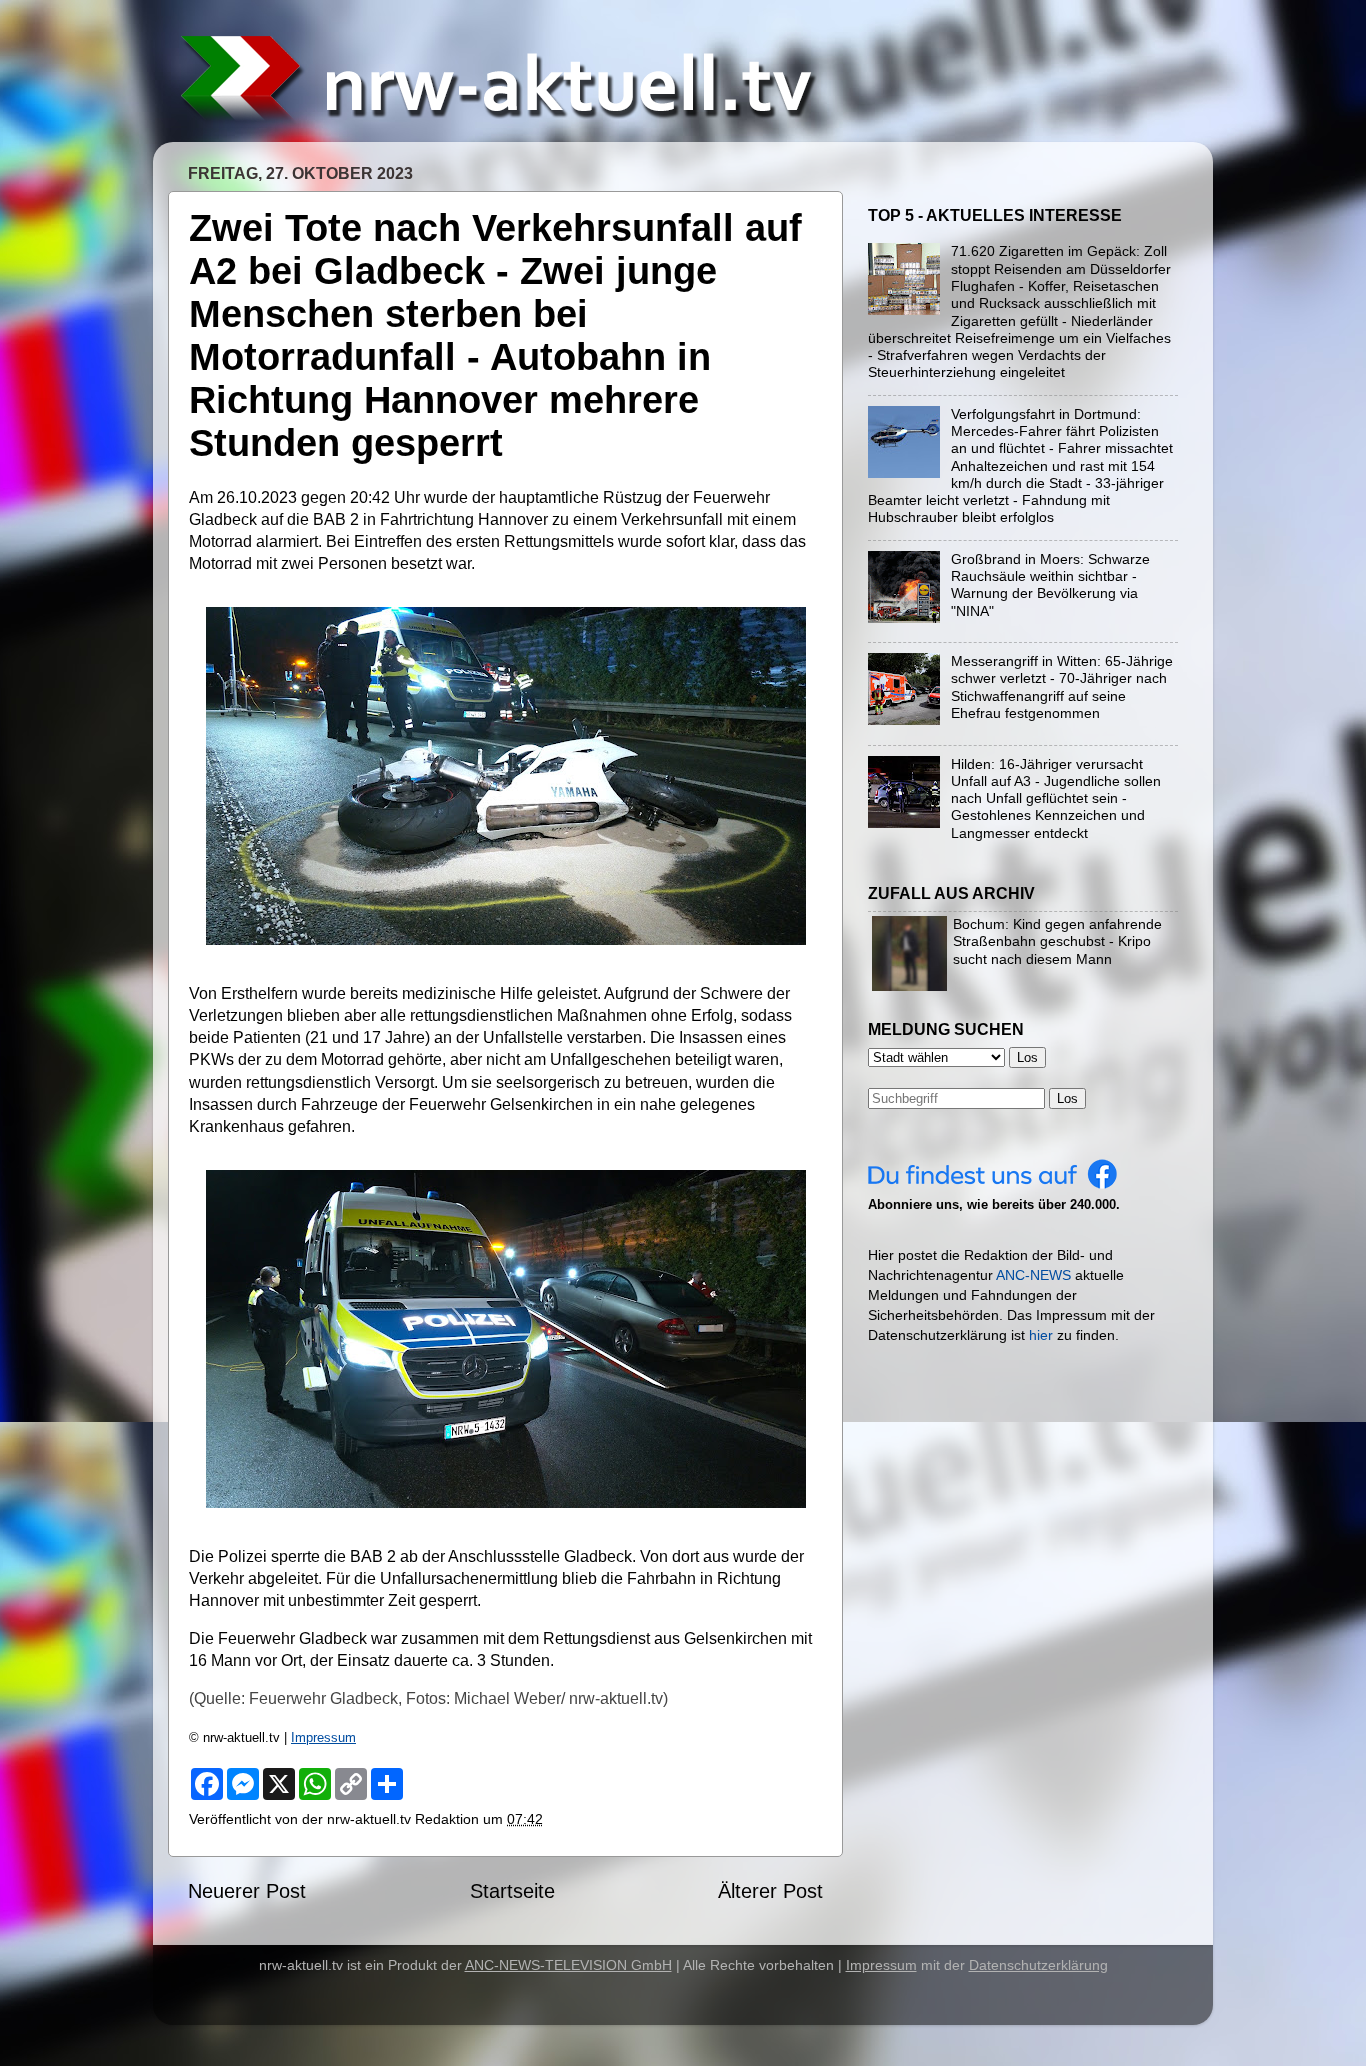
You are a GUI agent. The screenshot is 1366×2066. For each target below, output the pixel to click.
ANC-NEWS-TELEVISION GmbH (568, 1965)
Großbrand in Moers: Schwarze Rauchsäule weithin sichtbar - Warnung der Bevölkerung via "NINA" (1050, 585)
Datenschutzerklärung (1038, 1965)
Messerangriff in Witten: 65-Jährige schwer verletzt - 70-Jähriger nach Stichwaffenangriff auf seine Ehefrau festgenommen (1062, 687)
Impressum (323, 1737)
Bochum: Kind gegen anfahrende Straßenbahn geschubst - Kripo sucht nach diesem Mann (1057, 941)
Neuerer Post (247, 1891)
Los (1067, 1098)
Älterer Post (770, 1891)
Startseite (512, 1891)
